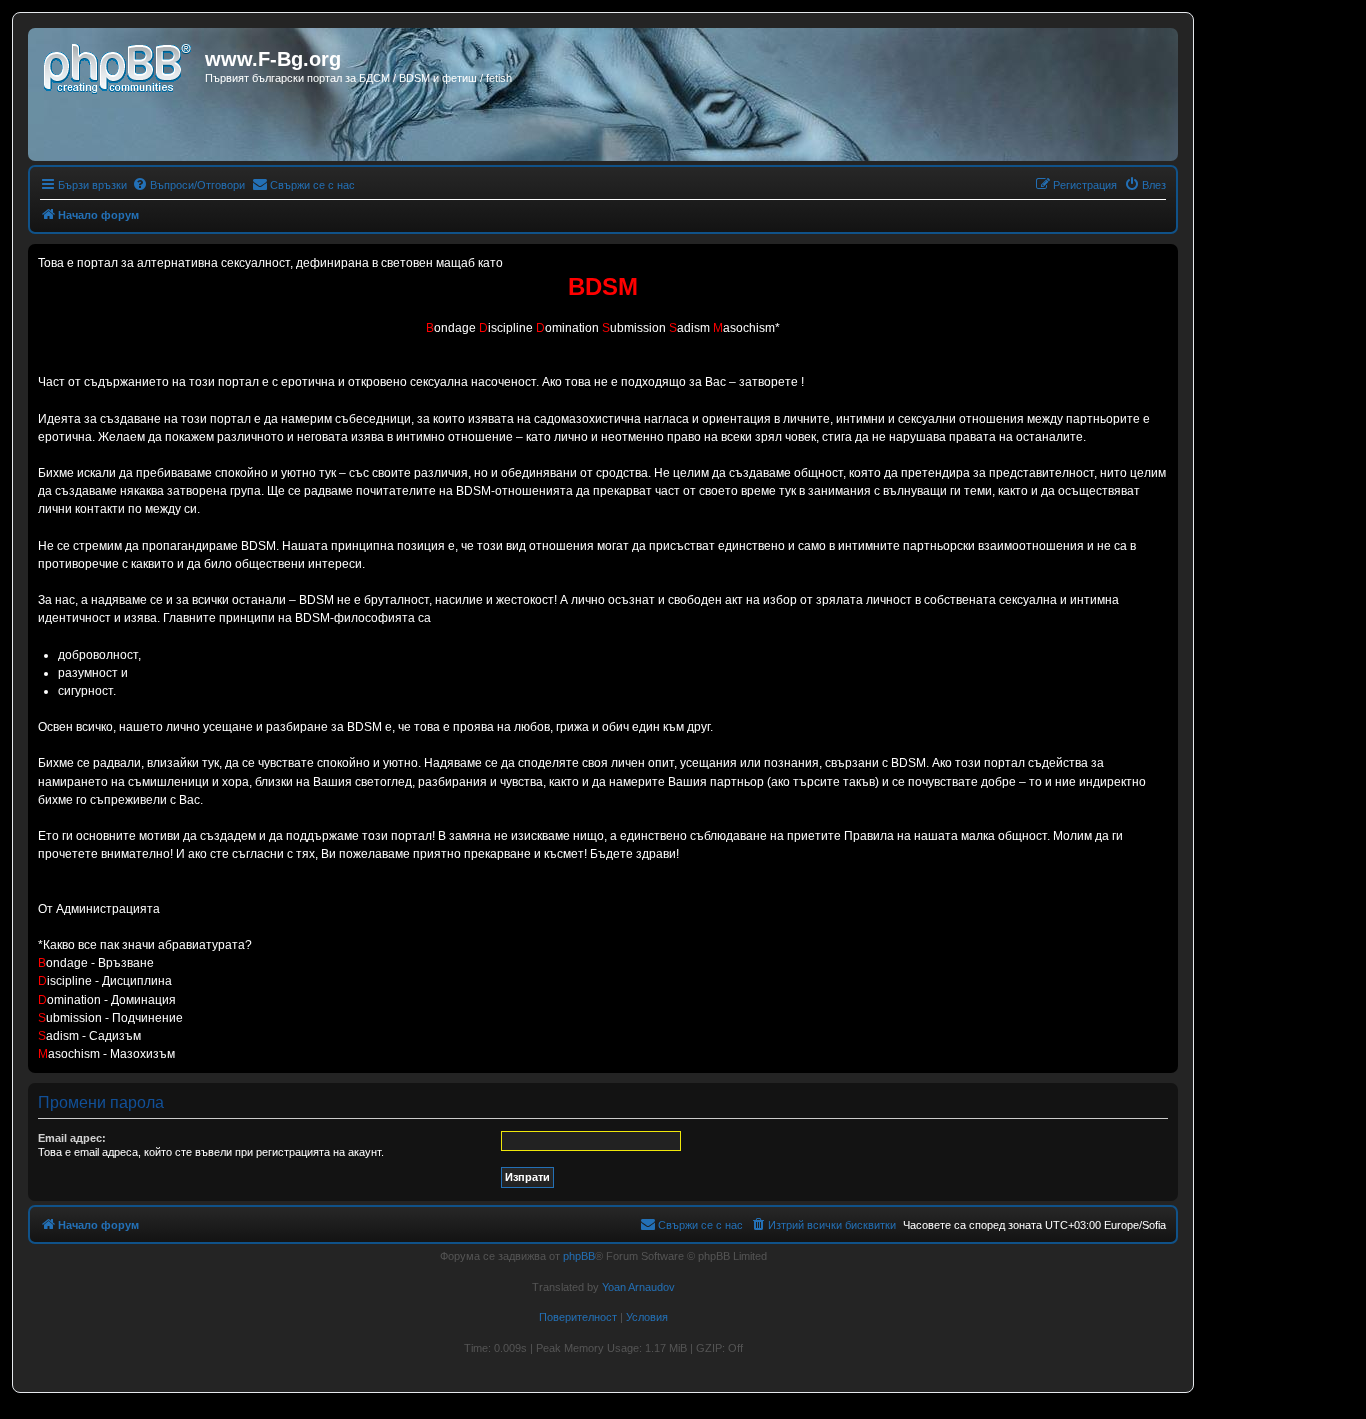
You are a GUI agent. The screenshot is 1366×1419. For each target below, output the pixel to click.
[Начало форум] (119, 65)
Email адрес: (72, 1138)
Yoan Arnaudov (638, 1287)
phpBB (579, 1256)
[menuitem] (188, 185)
